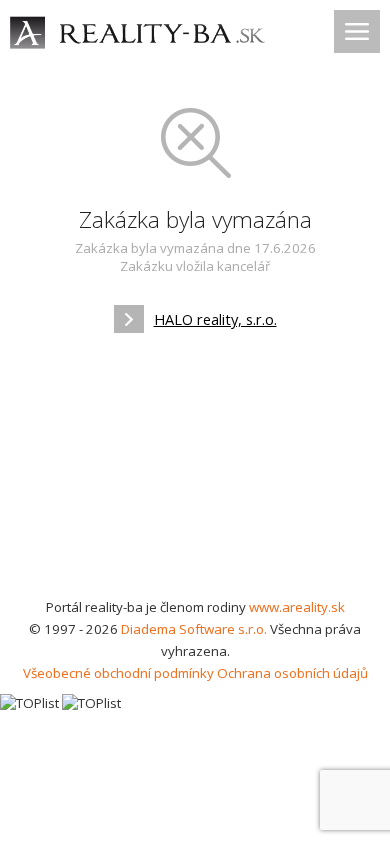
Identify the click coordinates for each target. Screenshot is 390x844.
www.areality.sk (297, 607)
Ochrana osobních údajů (292, 673)
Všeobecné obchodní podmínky (118, 673)
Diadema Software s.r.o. (194, 629)
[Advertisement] (195, 472)
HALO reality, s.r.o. (215, 319)
